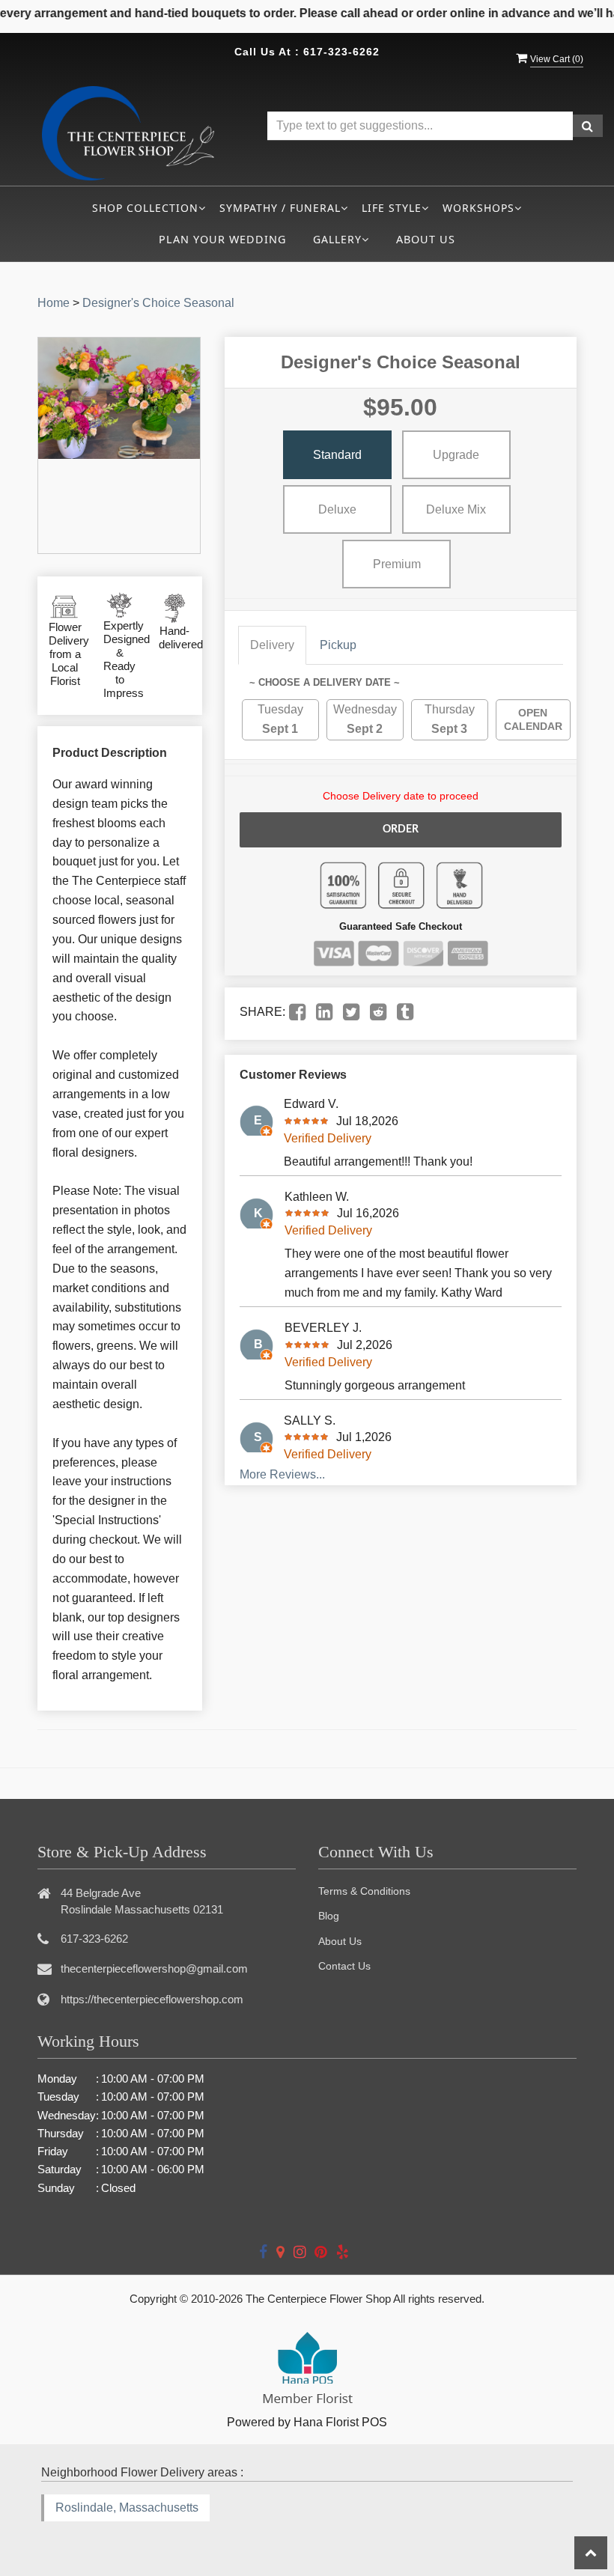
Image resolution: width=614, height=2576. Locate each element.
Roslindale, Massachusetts (127, 2508)
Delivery (272, 645)
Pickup (338, 645)
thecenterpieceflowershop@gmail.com (154, 1968)
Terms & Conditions (364, 1891)
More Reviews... (282, 1474)
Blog (329, 1916)
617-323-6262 (341, 52)
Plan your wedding (222, 239)
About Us (426, 239)
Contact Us (344, 1966)
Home (54, 303)
